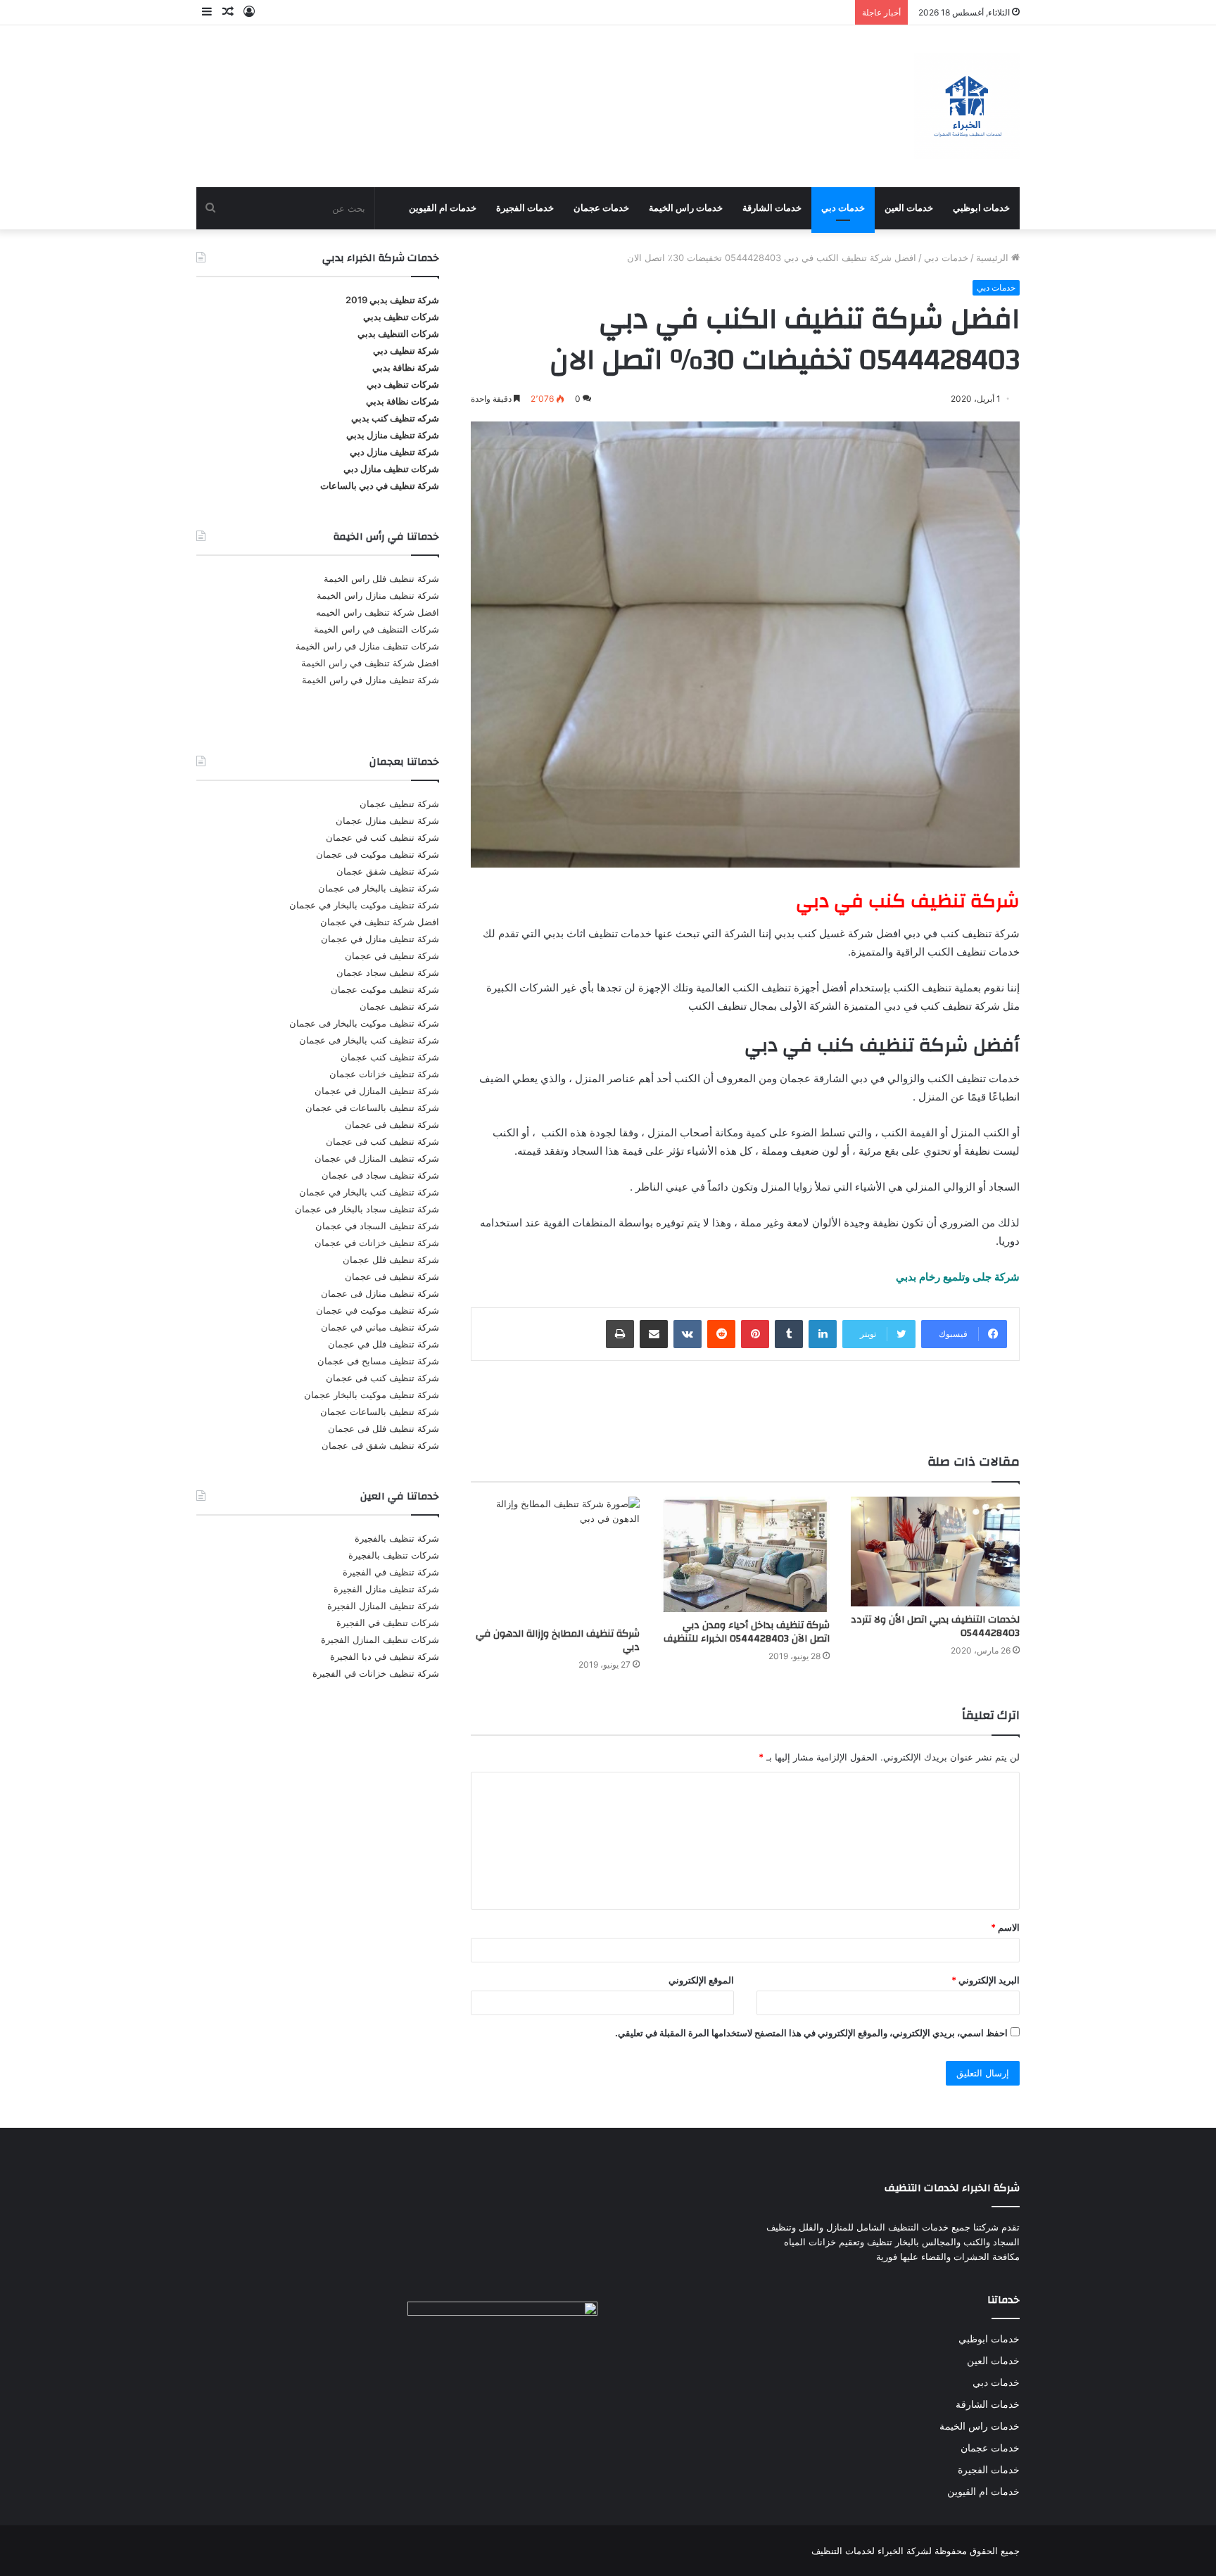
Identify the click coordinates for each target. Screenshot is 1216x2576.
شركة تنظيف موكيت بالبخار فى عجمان (364, 1023)
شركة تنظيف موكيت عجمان (385, 989)
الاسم (1005, 1927)
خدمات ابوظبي (981, 208)
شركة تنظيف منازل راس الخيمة (378, 595)
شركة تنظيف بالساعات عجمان (380, 1411)
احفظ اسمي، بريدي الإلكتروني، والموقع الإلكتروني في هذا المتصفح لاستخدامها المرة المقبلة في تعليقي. (811, 2033)
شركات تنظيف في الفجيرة (388, 1623)
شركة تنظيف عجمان (399, 804)
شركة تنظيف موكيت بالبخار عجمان (372, 1395)
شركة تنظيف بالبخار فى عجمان (379, 888)
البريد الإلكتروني (986, 1980)
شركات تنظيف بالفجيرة (394, 1555)
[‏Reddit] (721, 1334)
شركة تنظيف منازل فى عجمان (380, 1293)
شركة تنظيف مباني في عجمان (380, 1327)
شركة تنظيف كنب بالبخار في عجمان (369, 1192)
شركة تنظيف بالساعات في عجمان (372, 1108)
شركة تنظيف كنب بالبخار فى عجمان (369, 1040)
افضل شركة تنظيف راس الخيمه (378, 612)
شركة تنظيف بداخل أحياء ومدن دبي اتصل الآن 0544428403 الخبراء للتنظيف (747, 1632)
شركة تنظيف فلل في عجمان (384, 1344)
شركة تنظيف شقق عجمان (388, 871)
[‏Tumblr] (789, 1334)
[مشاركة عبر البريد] (654, 1334)
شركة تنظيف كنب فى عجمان (382, 1141)
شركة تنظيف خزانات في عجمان (377, 1243)
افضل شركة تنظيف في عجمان (380, 922)
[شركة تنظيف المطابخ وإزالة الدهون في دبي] (555, 1559)
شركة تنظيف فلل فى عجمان (384, 1428)
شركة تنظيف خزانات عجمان (384, 1074)
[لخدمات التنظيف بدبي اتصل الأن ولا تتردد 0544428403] (935, 1552)
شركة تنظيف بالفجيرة (397, 1538)
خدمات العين (909, 208)
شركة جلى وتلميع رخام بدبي (958, 1277)
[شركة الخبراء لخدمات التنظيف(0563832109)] (967, 106)
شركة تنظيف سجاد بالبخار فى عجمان (367, 1209)
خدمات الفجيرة (525, 208)
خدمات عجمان (601, 208)
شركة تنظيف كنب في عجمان (382, 837)
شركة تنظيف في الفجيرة (391, 1572)
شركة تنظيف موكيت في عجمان (378, 1310)
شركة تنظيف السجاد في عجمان (377, 1226)
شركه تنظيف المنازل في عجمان (377, 1158)
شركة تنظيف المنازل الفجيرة (383, 1606)
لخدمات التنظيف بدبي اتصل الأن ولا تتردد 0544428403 (935, 1626)
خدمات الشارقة (772, 208)
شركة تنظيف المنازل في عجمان (377, 1091)
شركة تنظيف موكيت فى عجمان (378, 854)
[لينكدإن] (823, 1334)
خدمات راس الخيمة (686, 208)
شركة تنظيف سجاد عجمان (388, 972)
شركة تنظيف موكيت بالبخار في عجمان (364, 905)
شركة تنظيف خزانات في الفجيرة (376, 1673)
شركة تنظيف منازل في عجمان (380, 939)
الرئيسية (994, 258)
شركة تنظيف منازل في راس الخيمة (370, 680)
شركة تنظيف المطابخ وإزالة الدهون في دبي (558, 1641)
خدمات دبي (843, 208)
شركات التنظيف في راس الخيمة (376, 629)
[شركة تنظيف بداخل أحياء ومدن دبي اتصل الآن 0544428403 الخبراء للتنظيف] (745, 1554)
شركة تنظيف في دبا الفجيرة (385, 1656)
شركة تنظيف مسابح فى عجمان (378, 1361)
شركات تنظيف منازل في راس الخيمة (367, 646)
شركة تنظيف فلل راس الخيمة (381, 578)
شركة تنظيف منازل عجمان (387, 820)
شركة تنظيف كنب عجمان (390, 1057)
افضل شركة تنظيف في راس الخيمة (370, 663)
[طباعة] (620, 1334)
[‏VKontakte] (688, 1334)
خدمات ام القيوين (443, 208)
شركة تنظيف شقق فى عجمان (380, 1445)
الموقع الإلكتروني (701, 1980)
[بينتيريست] (755, 1334)
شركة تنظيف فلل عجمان (391, 1260)
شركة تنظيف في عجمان (392, 956)
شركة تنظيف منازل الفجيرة (386, 1589)
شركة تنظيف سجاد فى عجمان (380, 1175)
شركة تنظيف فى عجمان (392, 1124)
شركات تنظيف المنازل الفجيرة (380, 1639)
